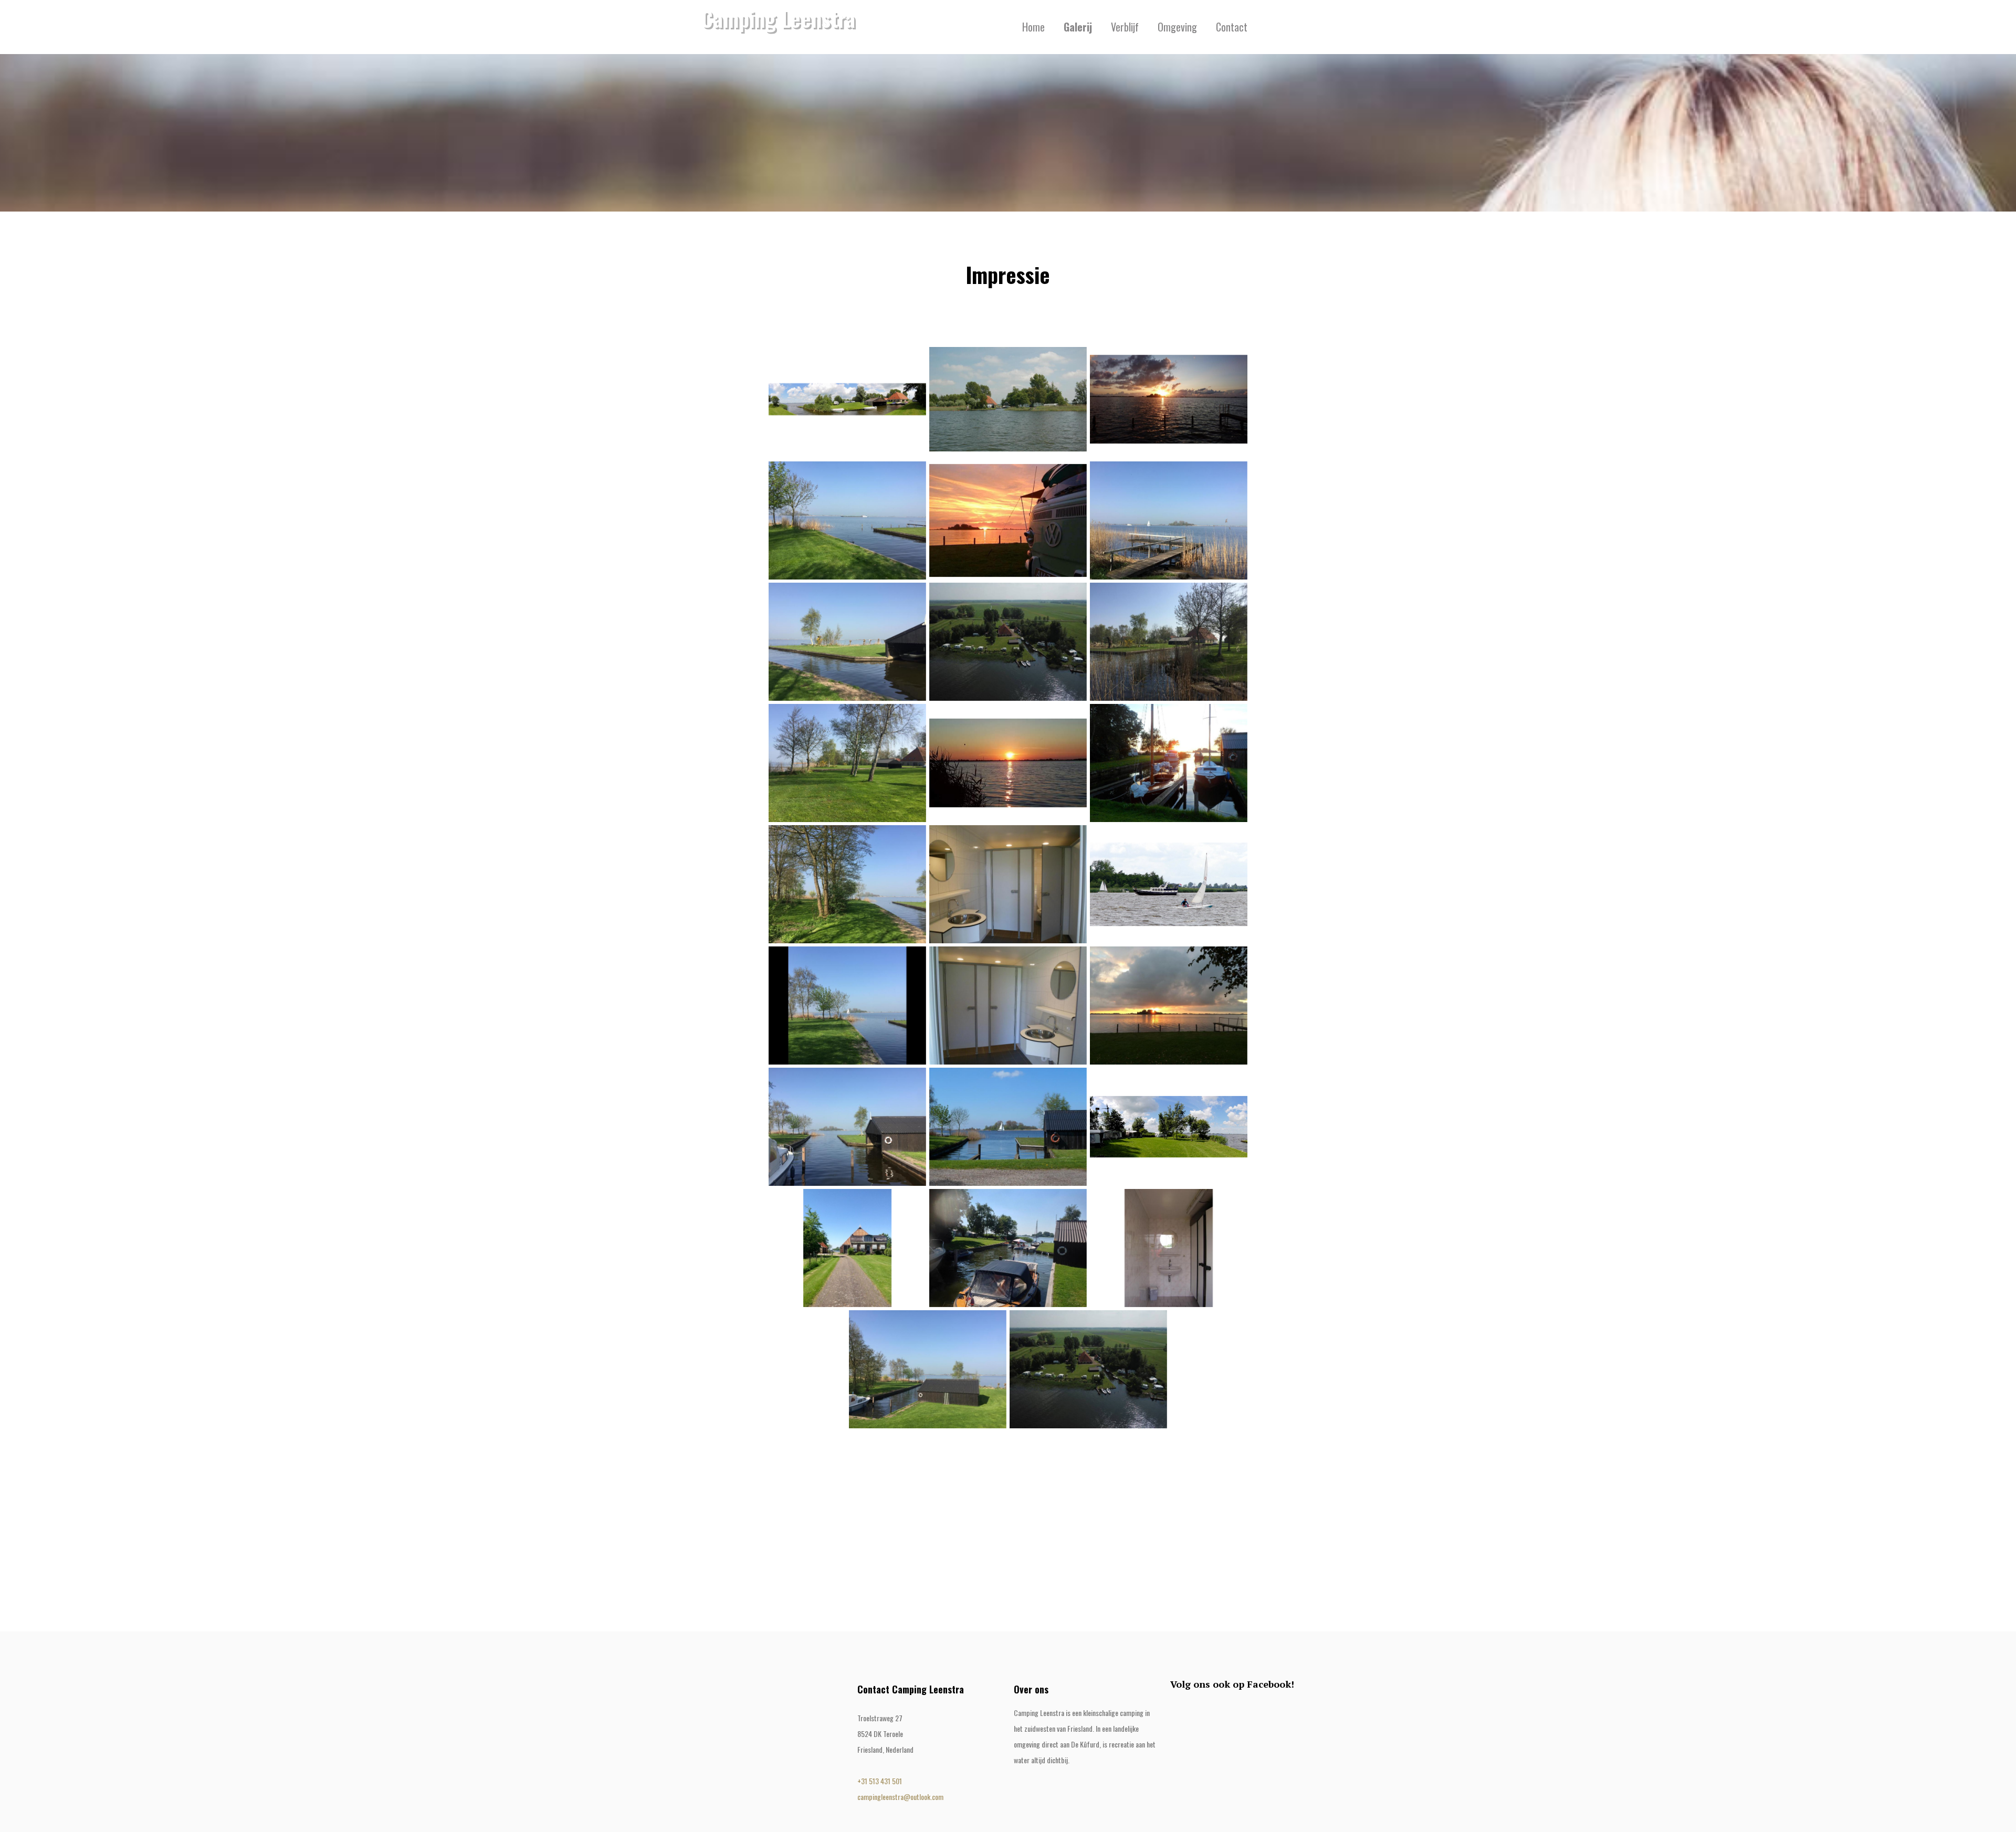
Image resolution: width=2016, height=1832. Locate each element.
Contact (1232, 27)
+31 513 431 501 (880, 1781)
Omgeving (1177, 27)
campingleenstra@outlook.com (900, 1797)
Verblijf (1125, 27)
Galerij (1078, 27)
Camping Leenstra (778, 18)
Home (1033, 27)
